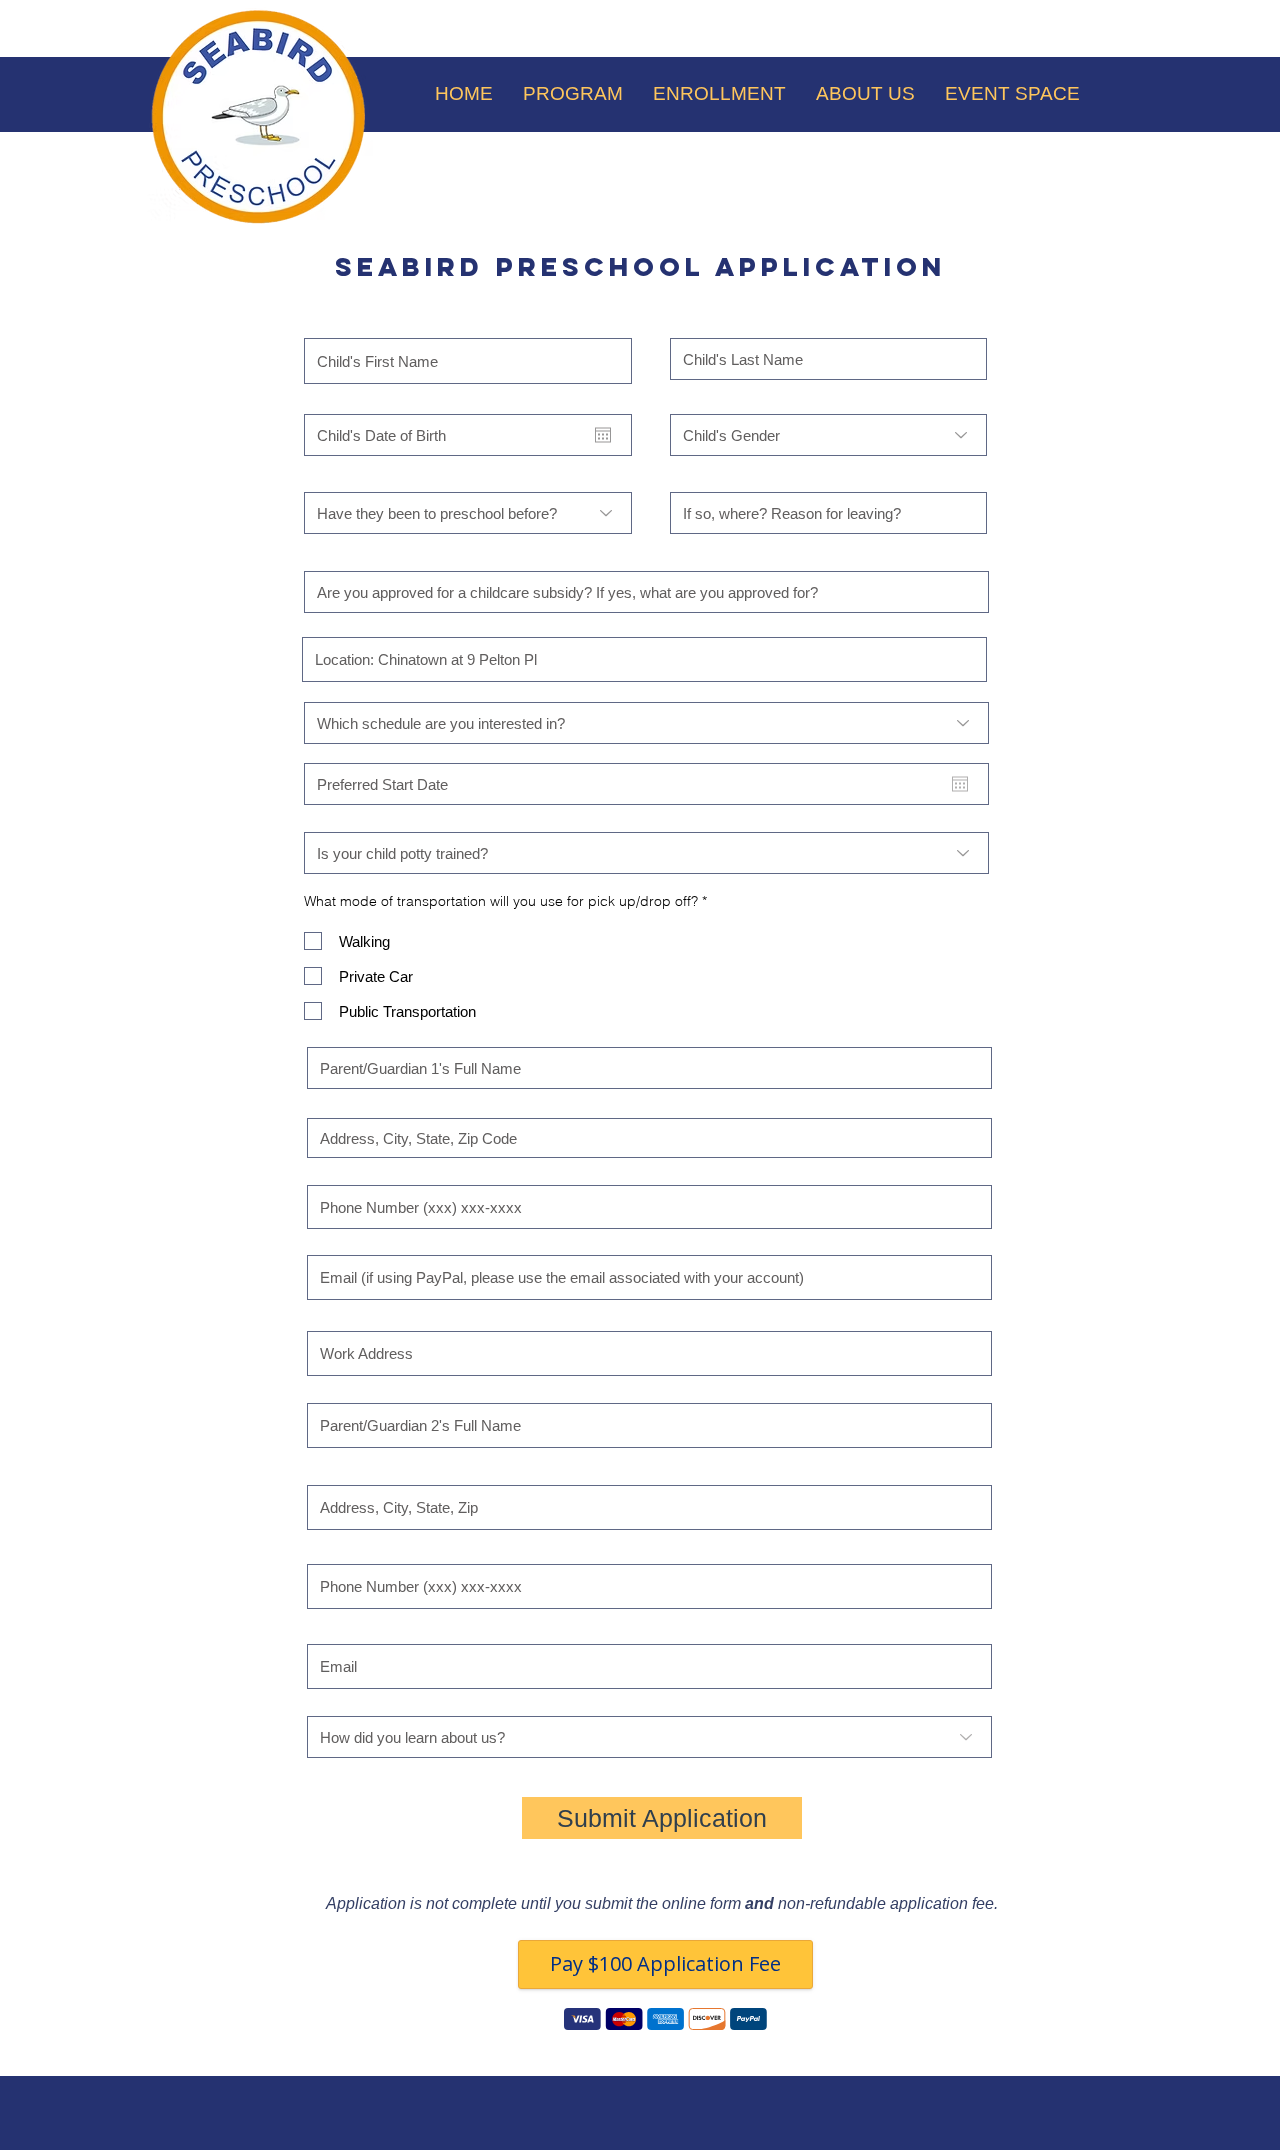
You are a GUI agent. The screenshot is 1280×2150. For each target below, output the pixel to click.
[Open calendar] (603, 435)
